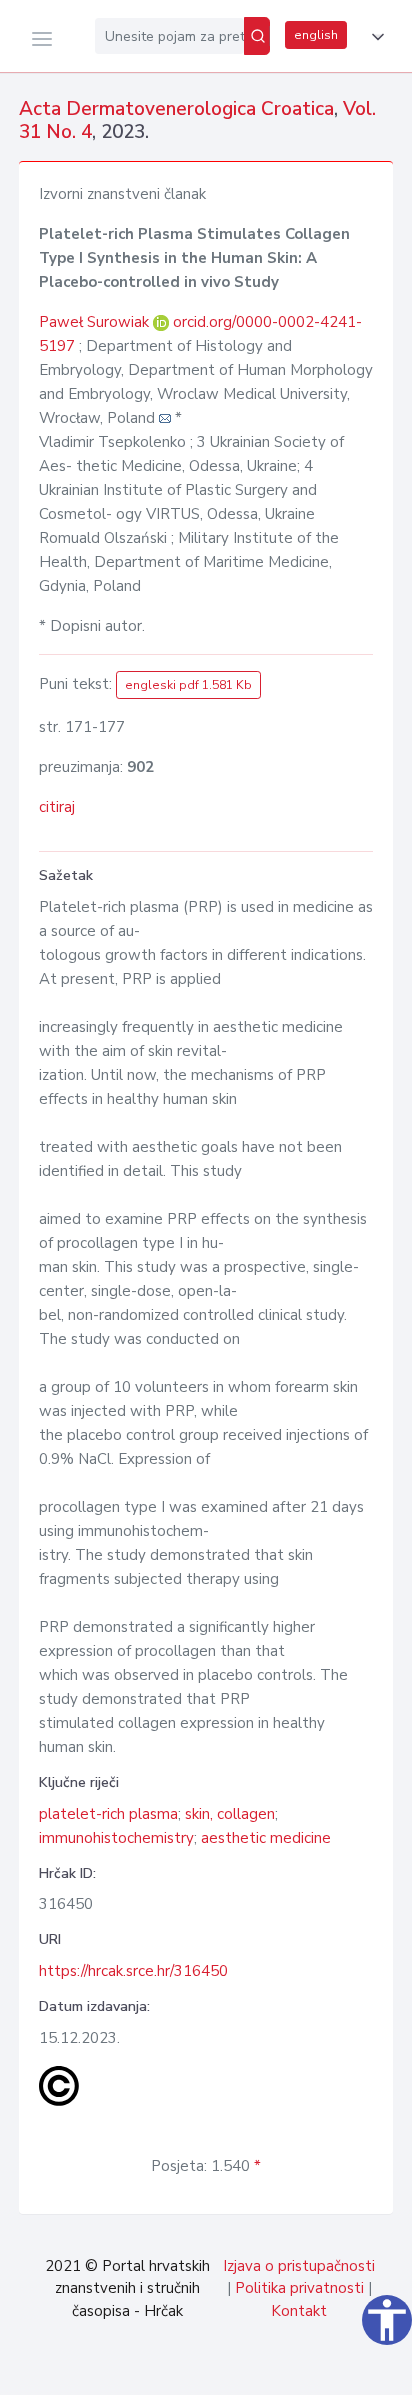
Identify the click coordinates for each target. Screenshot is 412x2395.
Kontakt (299, 2311)
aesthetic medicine (266, 1838)
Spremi (257, 2369)
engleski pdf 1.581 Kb (188, 685)
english (316, 35)
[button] (374, 37)
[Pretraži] (257, 36)
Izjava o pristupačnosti (299, 2266)
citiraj (57, 807)
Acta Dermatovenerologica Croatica (176, 109)
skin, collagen (230, 1814)
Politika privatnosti (299, 2288)
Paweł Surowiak (96, 322)
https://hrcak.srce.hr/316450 (133, 1971)
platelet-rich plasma (108, 1814)
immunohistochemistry (116, 1838)
